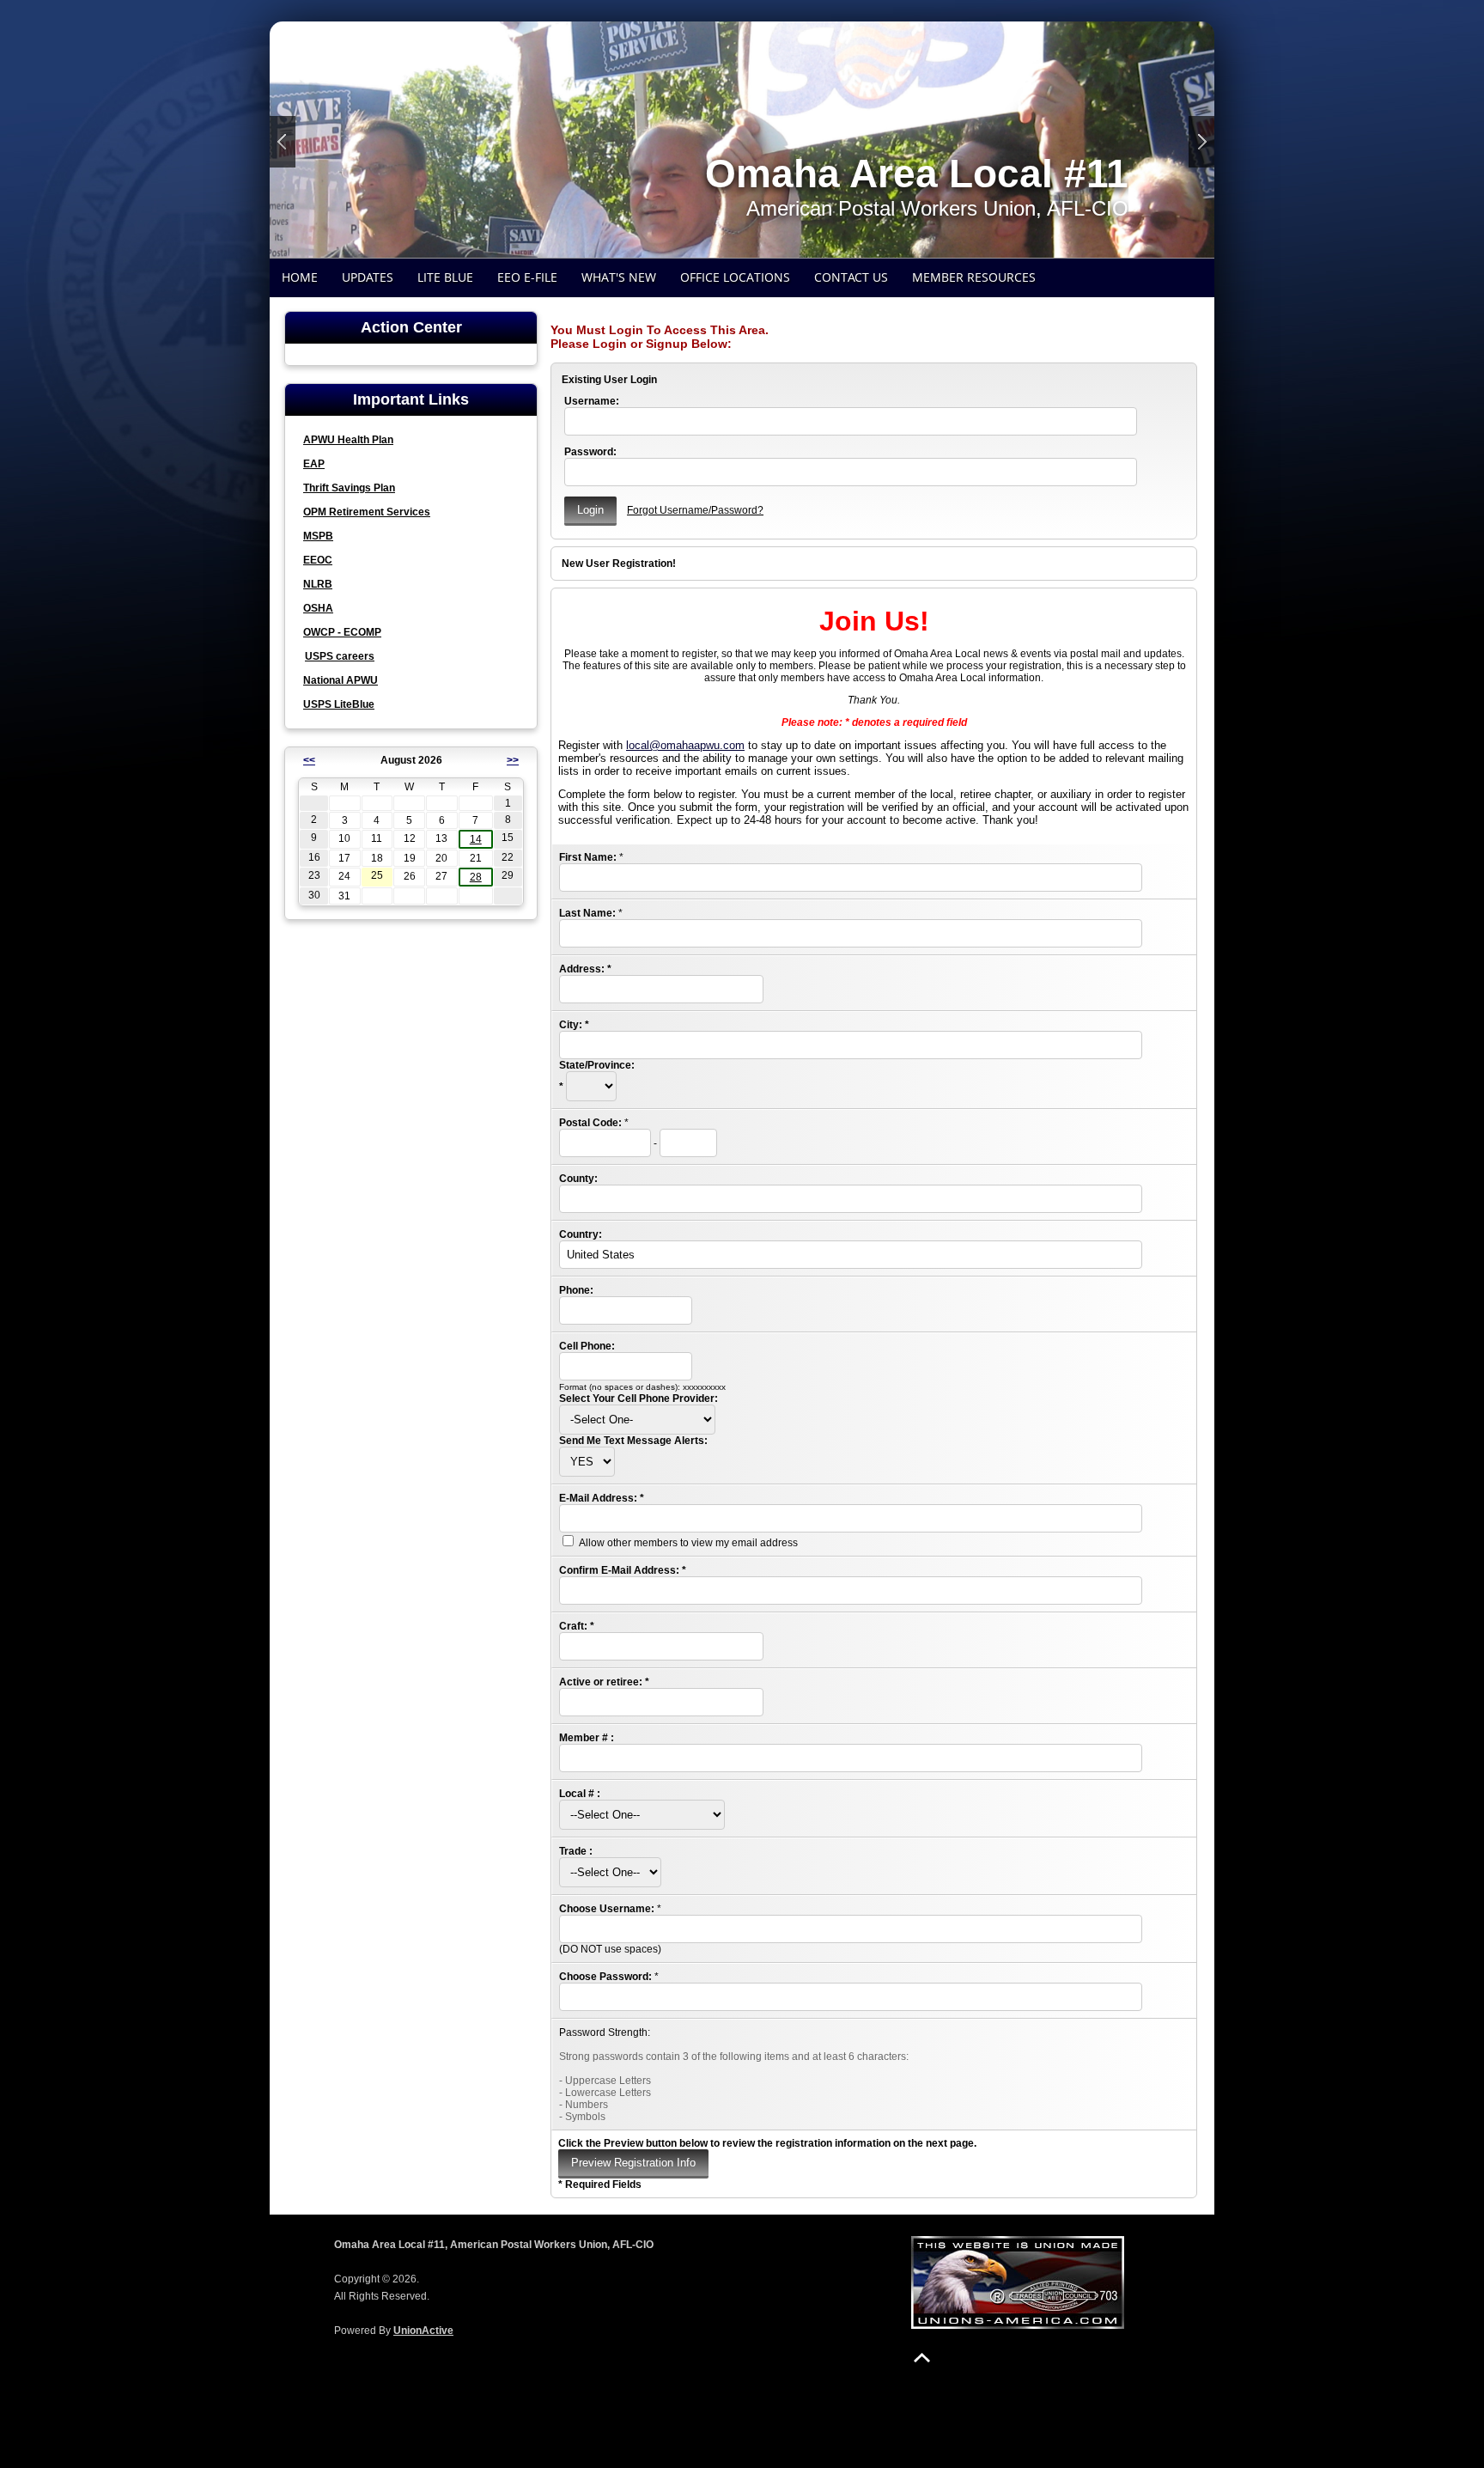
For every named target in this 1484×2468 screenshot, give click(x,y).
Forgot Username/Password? (695, 510)
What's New (619, 277)
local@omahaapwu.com (685, 745)
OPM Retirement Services (367, 512)
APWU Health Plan (348, 440)
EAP (314, 464)
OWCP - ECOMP (342, 632)
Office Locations (735, 277)
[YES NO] (587, 1462)
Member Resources (974, 277)
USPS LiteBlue (339, 704)
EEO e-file (527, 277)
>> (513, 760)
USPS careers (340, 656)
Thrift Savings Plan (349, 488)
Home (300, 277)
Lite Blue (445, 277)
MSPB (318, 536)
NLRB (318, 584)
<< (309, 760)
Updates (368, 277)
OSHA (318, 608)
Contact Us (851, 277)
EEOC (318, 560)
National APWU (341, 680)
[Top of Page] (922, 2358)
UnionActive (423, 2331)
